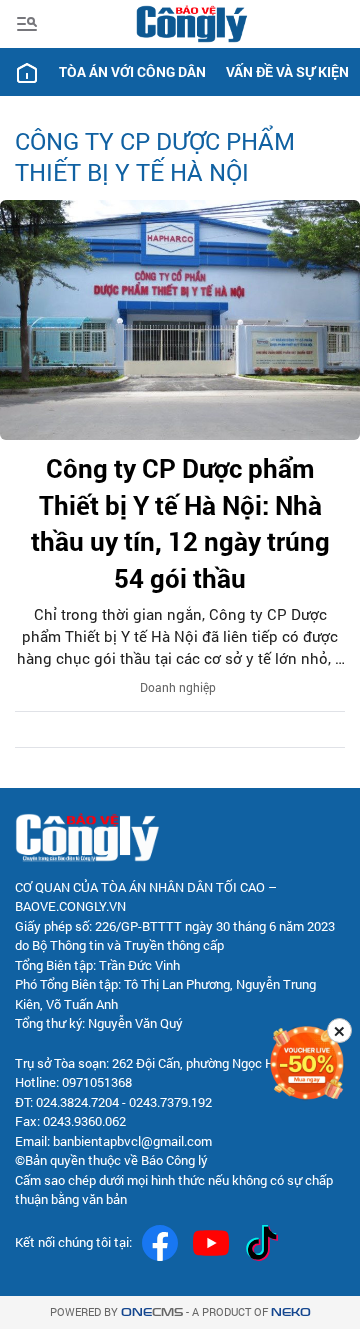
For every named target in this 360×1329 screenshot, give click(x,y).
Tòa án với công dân (132, 71)
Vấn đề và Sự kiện (287, 71)
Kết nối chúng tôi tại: (73, 1242)
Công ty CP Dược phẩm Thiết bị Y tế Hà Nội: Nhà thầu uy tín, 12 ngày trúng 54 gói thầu (180, 522)
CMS (152, 1312)
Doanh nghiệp (178, 687)
